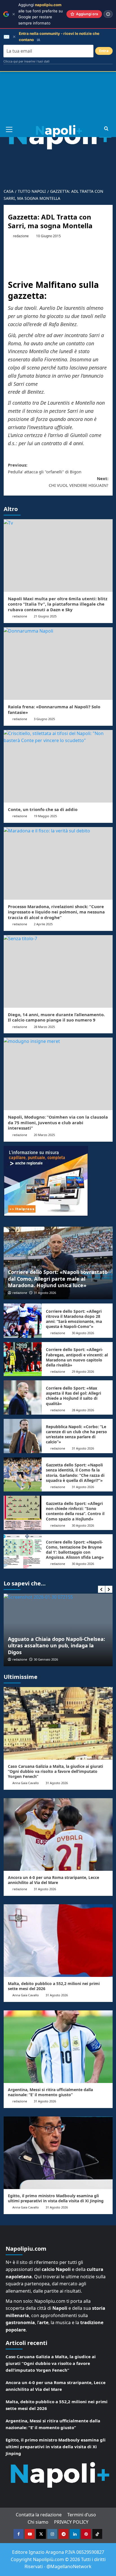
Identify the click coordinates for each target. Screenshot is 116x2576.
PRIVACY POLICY (71, 2522)
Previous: (45, 468)
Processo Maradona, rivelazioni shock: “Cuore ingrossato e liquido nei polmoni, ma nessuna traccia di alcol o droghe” (56, 912)
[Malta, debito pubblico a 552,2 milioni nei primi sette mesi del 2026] (58, 1941)
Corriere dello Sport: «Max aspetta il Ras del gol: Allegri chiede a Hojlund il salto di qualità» (73, 1396)
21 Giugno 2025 (45, 616)
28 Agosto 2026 (83, 1410)
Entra (104, 51)
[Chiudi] (14, 14)
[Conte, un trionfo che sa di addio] (58, 766)
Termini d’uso (82, 2515)
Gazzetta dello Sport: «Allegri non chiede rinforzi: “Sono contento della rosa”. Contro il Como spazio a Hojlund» (75, 1511)
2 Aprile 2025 (43, 924)
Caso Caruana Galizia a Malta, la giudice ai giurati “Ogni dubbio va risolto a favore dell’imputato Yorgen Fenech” (55, 1771)
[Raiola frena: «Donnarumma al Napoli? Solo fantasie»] (58, 664)
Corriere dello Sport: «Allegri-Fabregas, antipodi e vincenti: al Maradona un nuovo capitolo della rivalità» (77, 1357)
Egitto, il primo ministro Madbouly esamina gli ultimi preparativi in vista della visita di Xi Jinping (56, 2198)
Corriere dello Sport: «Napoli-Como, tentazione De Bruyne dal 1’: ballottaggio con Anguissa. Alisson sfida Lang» (75, 1550)
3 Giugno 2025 (44, 719)
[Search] (106, 129)
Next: (79, 482)
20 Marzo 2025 (44, 1135)
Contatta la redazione (39, 2515)
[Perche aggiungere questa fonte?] (108, 14)
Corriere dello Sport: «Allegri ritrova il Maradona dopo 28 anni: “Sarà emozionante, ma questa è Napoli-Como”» (74, 1319)
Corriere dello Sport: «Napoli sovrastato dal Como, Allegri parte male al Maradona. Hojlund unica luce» (58, 1279)
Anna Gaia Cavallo (26, 1783)
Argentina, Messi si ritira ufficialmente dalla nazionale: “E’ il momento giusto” (50, 2092)
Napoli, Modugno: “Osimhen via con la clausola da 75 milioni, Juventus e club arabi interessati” (58, 1122)
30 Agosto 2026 (83, 1333)
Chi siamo (38, 2522)
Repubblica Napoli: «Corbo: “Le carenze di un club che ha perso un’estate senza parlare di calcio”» (76, 1434)
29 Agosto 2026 (83, 1371)
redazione (21, 236)
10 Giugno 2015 (48, 236)
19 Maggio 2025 (45, 816)
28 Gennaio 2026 (47, 1659)
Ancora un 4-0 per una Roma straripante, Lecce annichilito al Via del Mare (53, 1880)
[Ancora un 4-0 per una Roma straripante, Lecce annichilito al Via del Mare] (58, 1834)
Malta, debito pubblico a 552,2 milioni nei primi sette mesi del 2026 (54, 1986)
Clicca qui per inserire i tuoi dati (26, 61)
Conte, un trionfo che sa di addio (43, 809)
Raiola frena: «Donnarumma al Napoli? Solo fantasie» (54, 709)
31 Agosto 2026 (45, 1293)
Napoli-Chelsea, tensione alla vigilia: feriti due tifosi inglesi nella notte (54, 1649)
